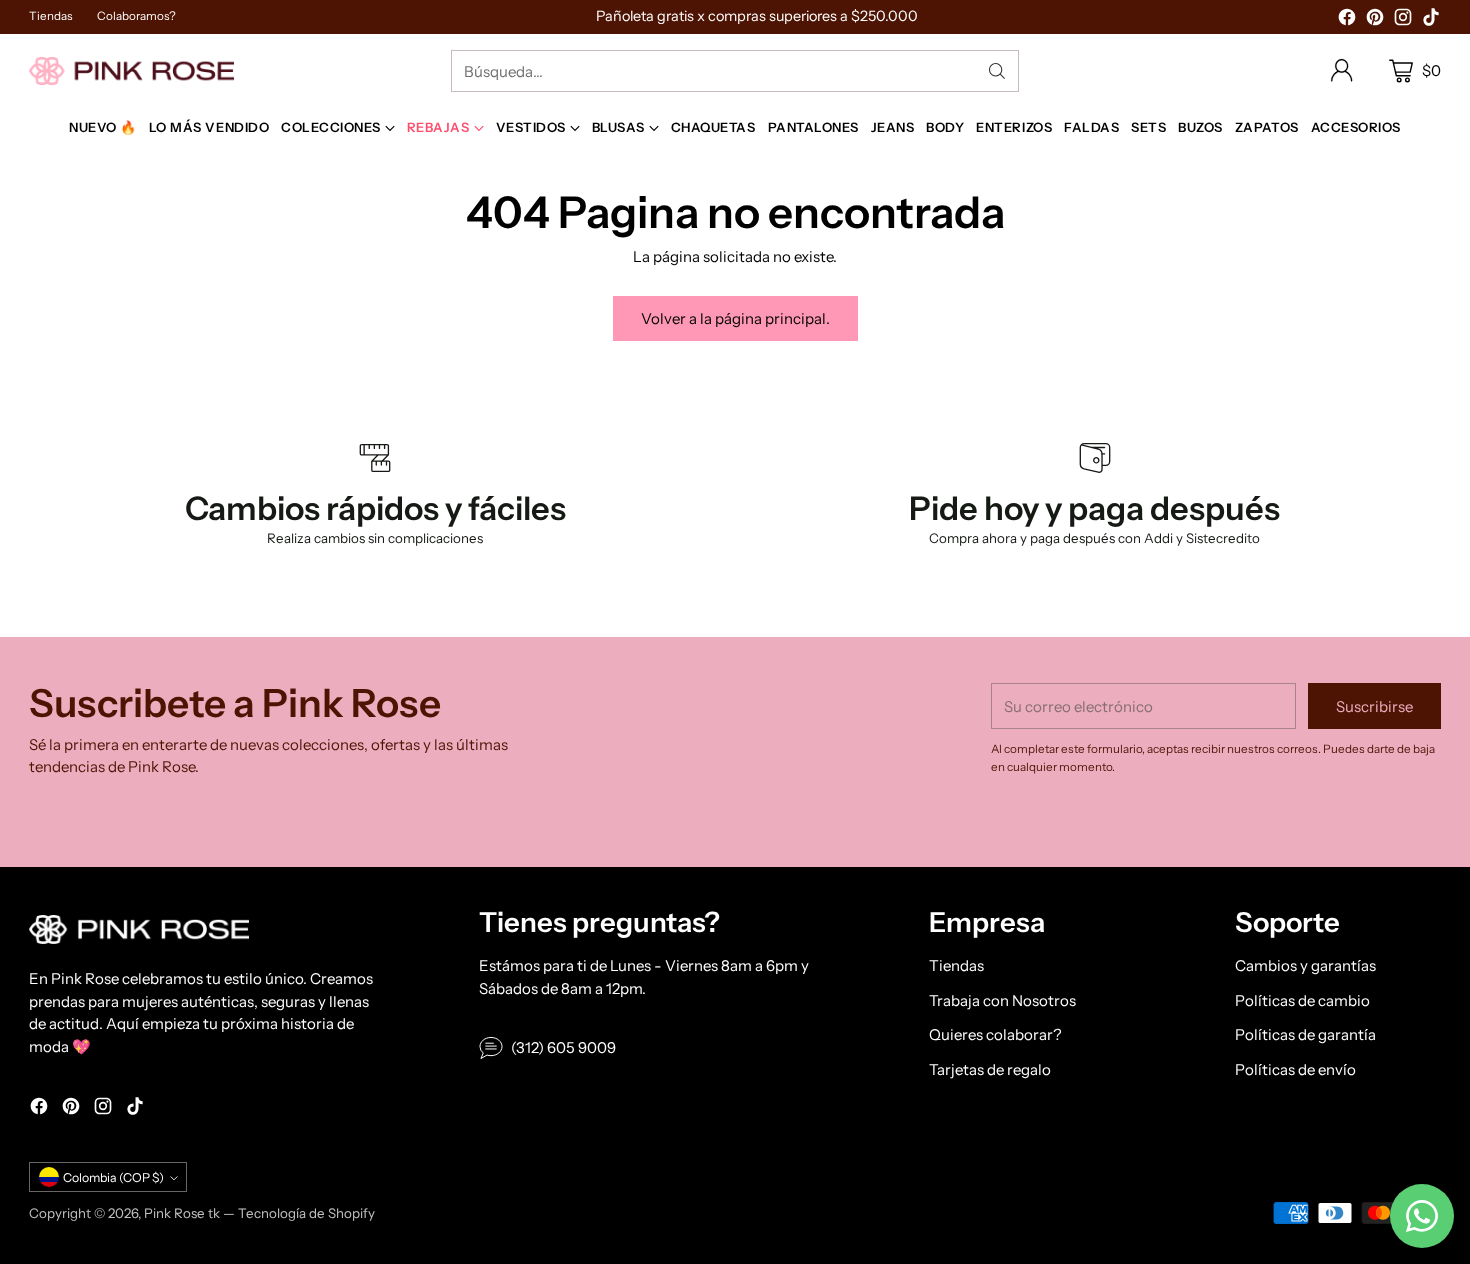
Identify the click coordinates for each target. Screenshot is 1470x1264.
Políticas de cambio (1302, 1000)
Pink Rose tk (182, 1213)
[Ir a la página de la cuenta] (1342, 71)
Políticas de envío (1295, 1069)
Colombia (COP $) (113, 1177)
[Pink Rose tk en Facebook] (1347, 20)
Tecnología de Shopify (306, 1213)
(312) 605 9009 (563, 1047)
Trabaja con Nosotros (1002, 1000)
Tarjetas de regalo (990, 1069)
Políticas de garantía (1305, 1034)
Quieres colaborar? (995, 1034)
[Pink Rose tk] (131, 70)
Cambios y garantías (1305, 965)
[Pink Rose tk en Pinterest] (1375, 20)
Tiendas (956, 965)
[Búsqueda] (997, 71)
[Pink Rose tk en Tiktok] (1431, 20)
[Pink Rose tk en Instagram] (1403, 20)
